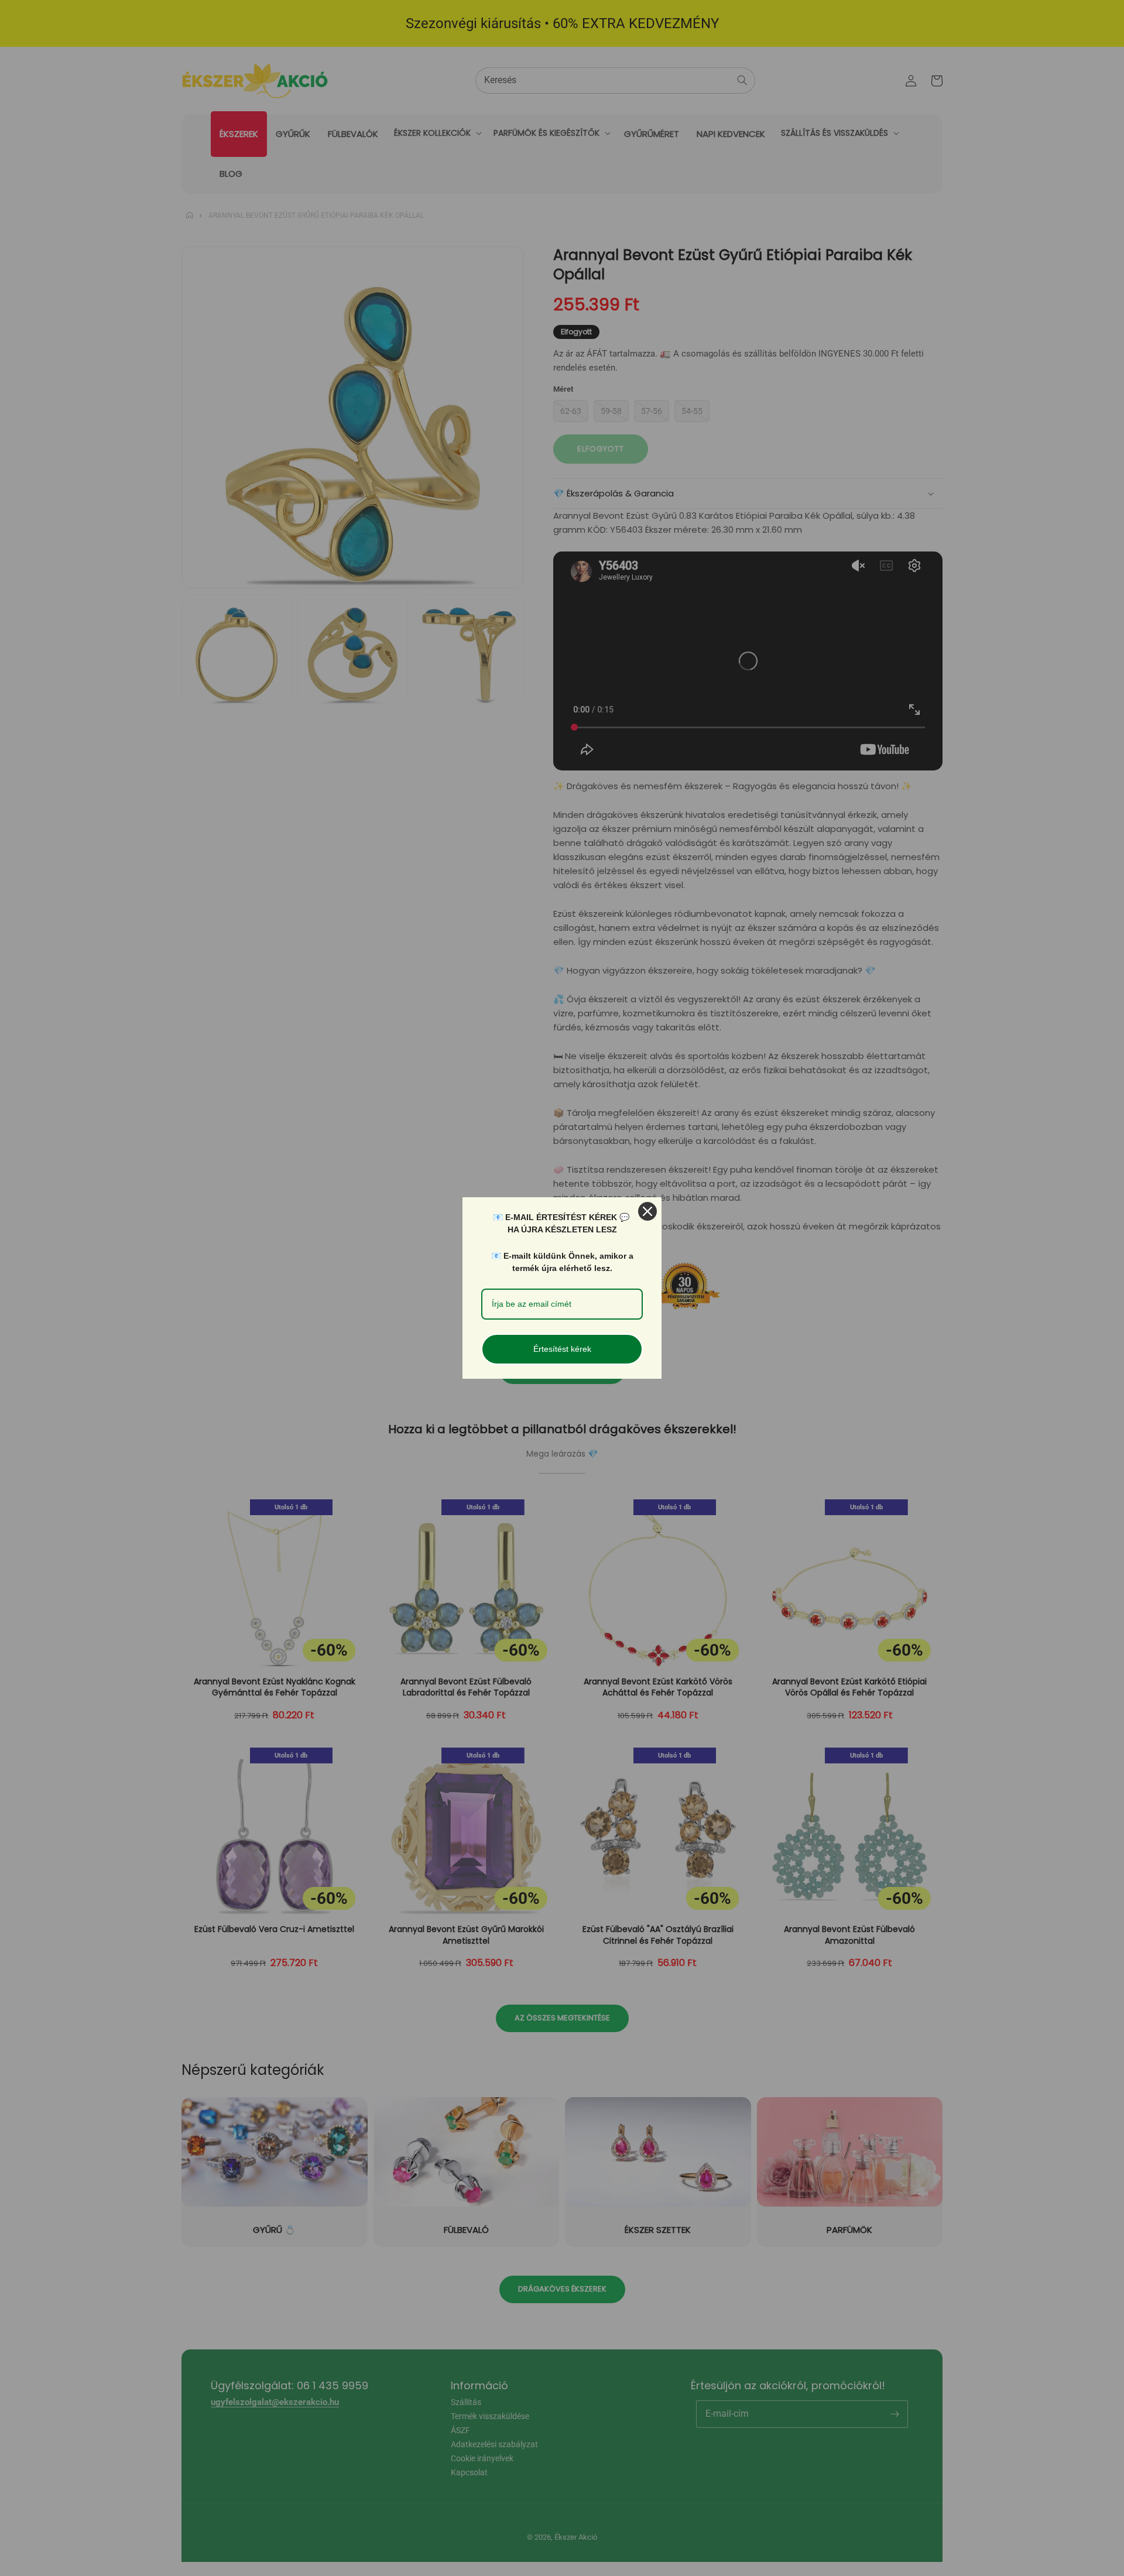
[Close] (647, 1211)
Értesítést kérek (562, 1349)
